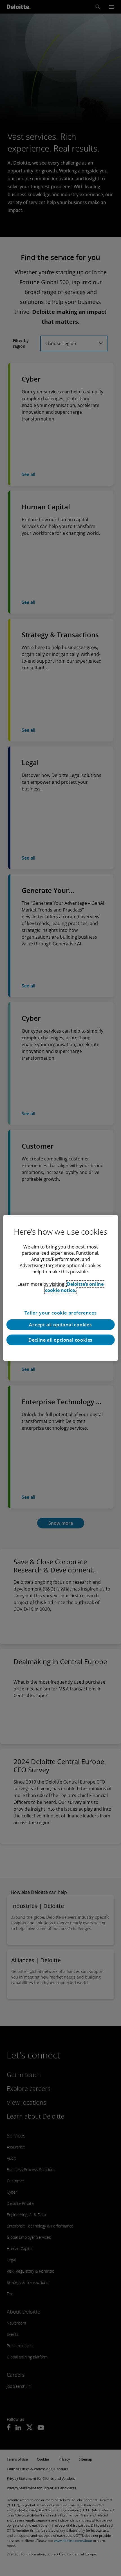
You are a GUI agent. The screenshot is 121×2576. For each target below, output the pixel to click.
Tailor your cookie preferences (61, 1313)
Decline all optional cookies (60, 1340)
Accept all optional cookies (60, 1325)
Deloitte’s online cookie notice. (74, 1287)
